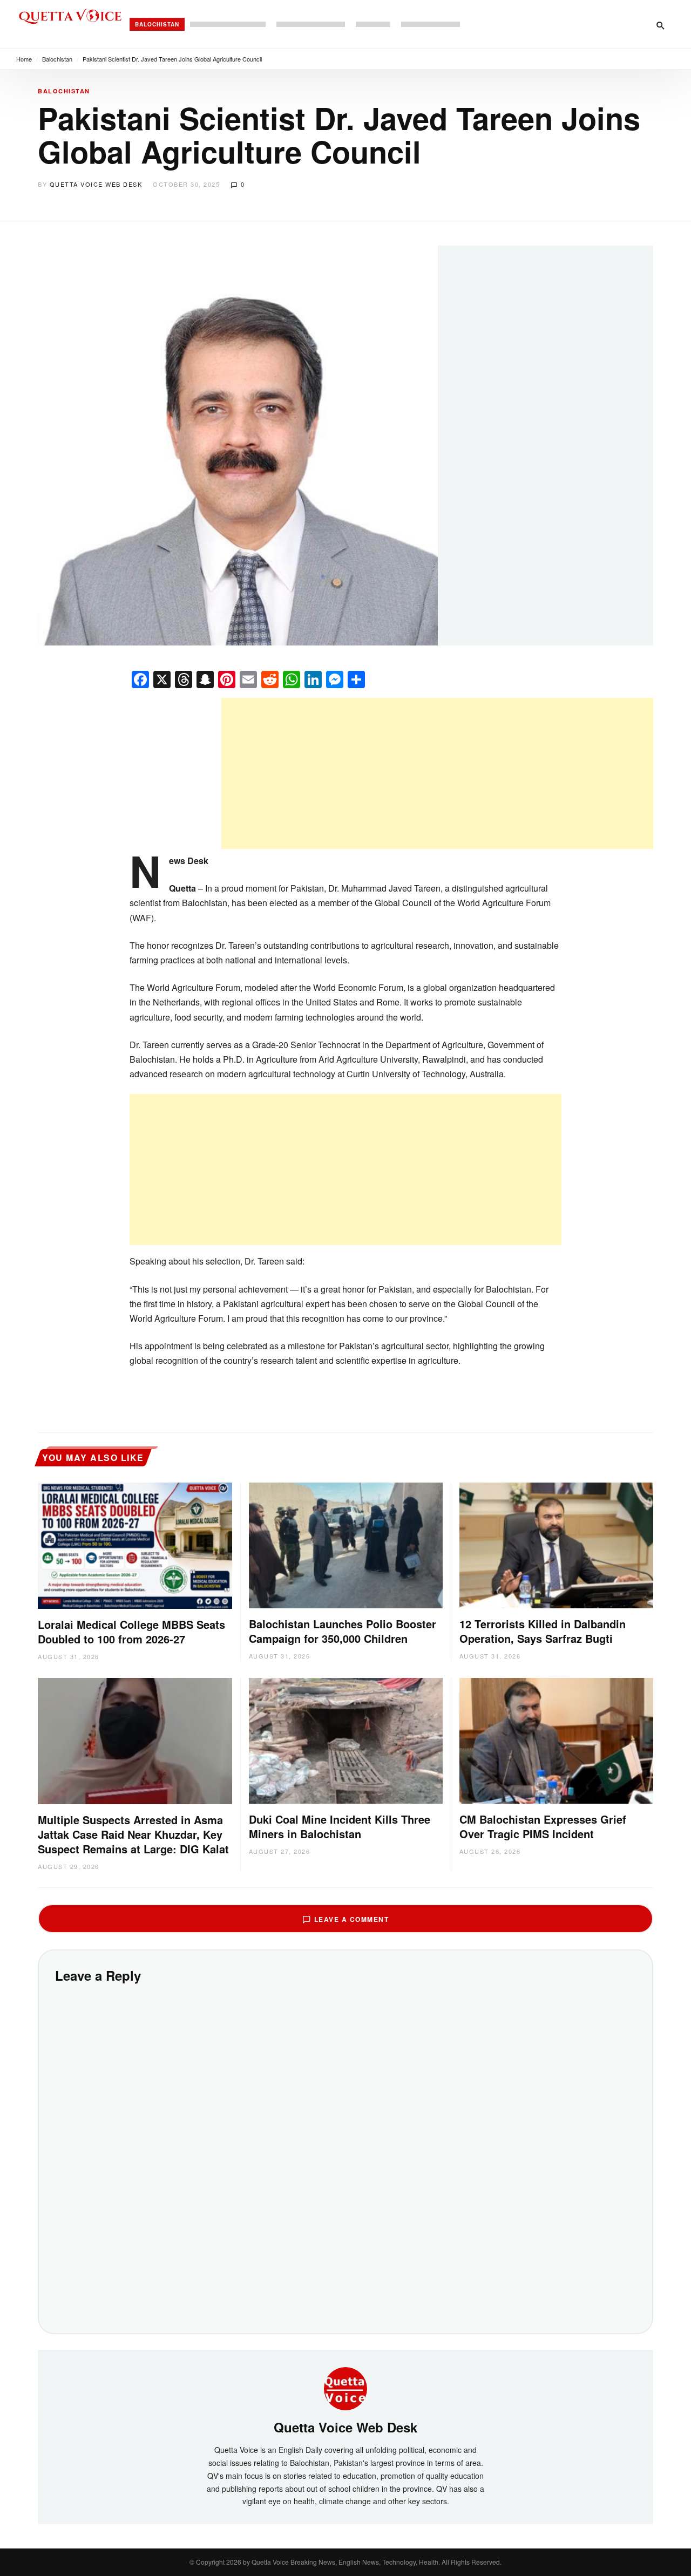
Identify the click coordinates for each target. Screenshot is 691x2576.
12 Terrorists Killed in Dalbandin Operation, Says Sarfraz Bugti (543, 1631)
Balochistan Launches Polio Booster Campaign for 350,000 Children (343, 1631)
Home (24, 59)
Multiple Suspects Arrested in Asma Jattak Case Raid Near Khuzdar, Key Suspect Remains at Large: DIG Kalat (133, 1834)
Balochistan (157, 24)
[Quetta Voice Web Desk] (345, 2388)
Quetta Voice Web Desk (96, 184)
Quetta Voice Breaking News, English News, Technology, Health (345, 2562)
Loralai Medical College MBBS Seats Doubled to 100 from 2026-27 (131, 1632)
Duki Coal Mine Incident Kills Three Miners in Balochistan (340, 1826)
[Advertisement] (437, 773)
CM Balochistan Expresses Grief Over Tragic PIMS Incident (543, 1826)
